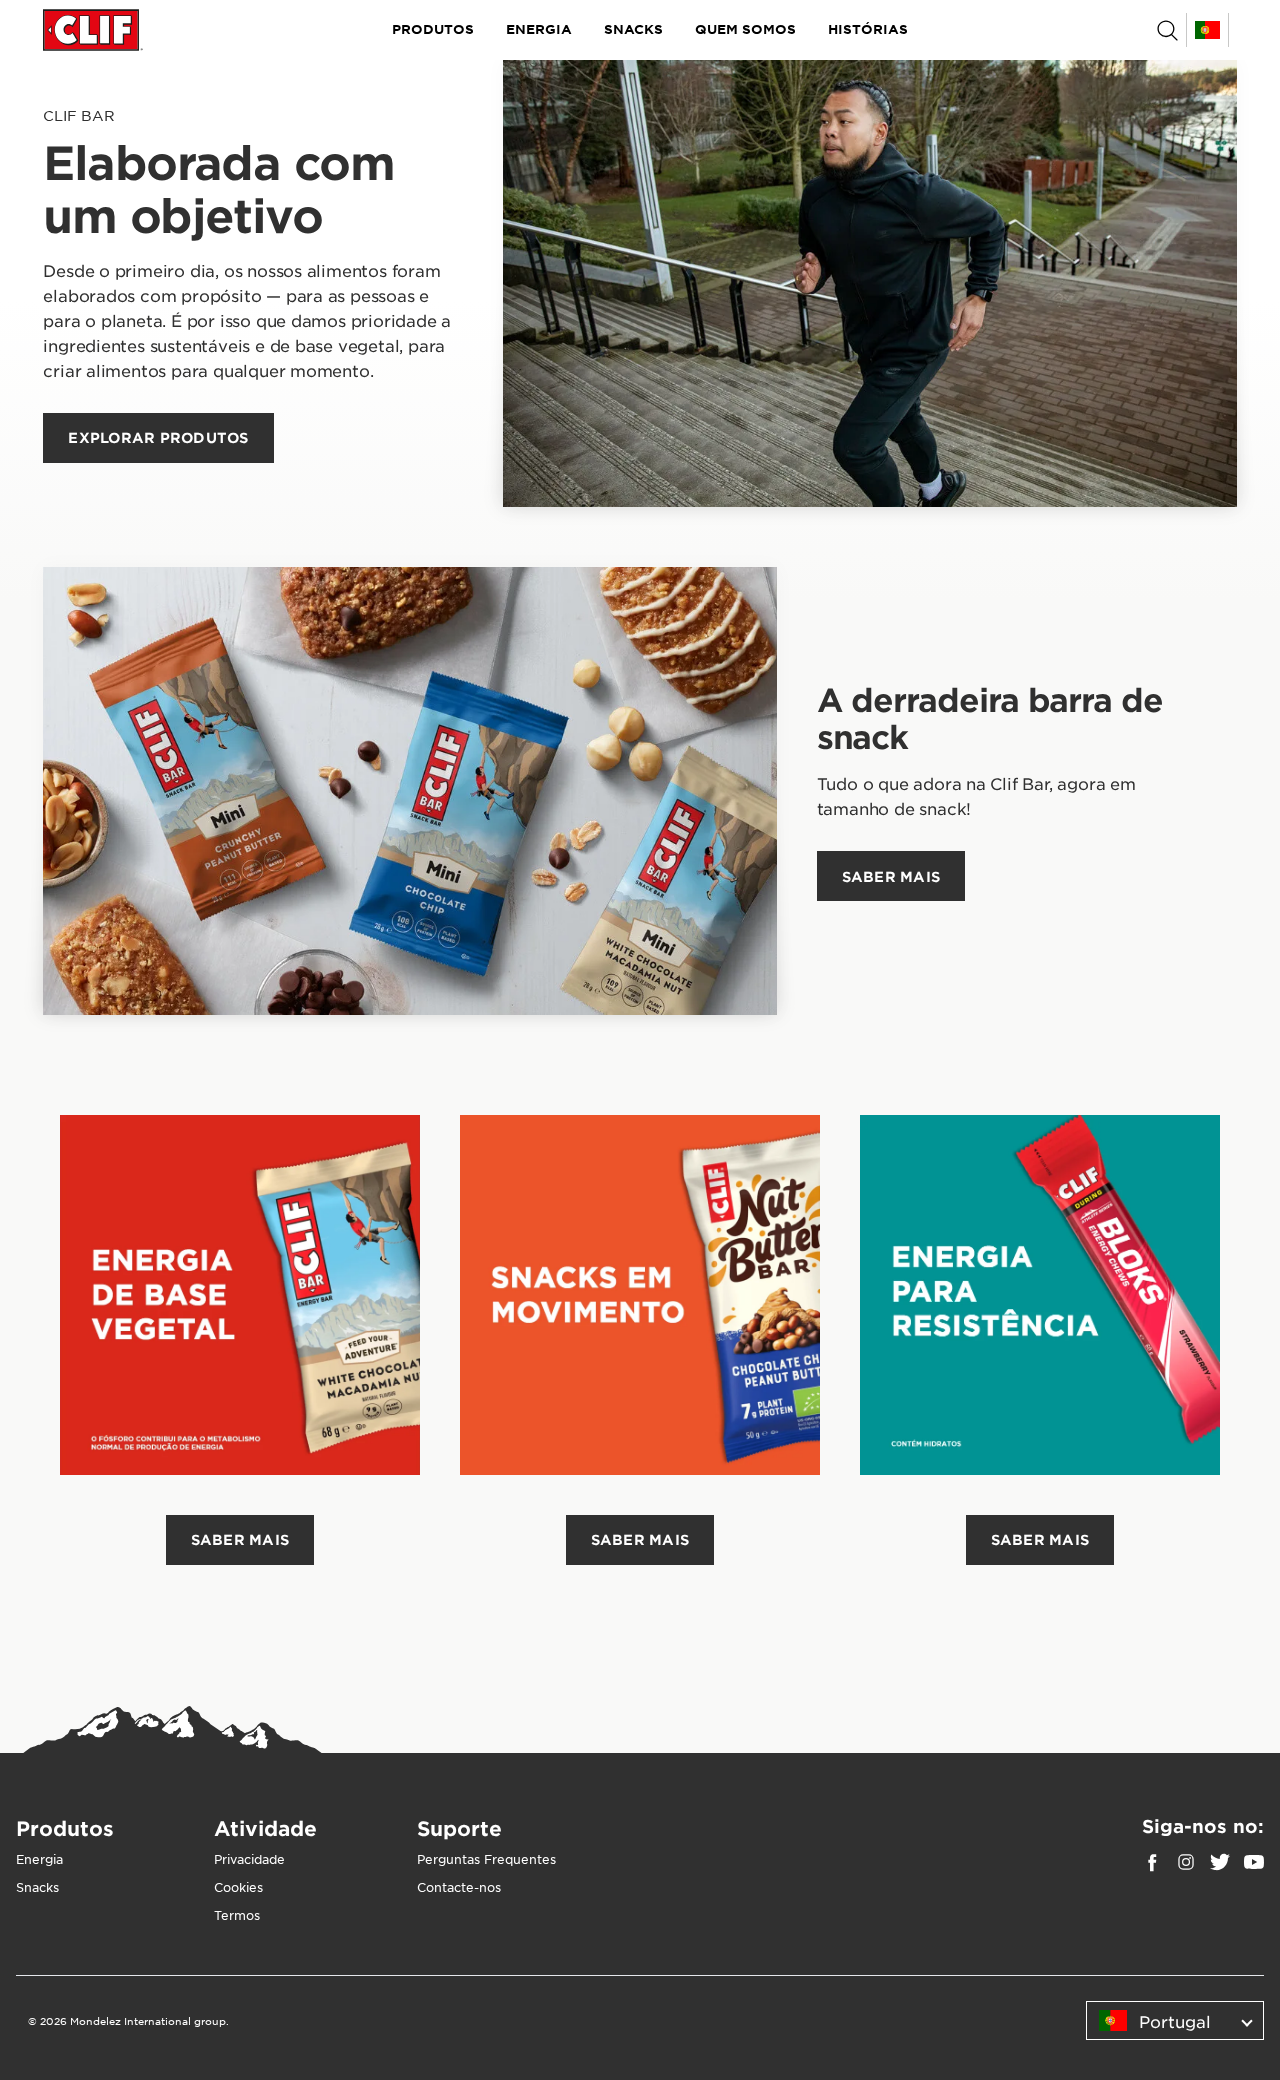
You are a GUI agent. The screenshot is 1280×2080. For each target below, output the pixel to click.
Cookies (238, 1887)
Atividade (265, 1828)
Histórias (868, 29)
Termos (237, 1915)
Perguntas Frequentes (486, 1859)
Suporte (459, 1828)
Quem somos (745, 29)
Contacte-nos (459, 1887)
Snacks (633, 29)
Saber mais (240, 1539)
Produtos (433, 29)
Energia (539, 29)
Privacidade (249, 1859)
